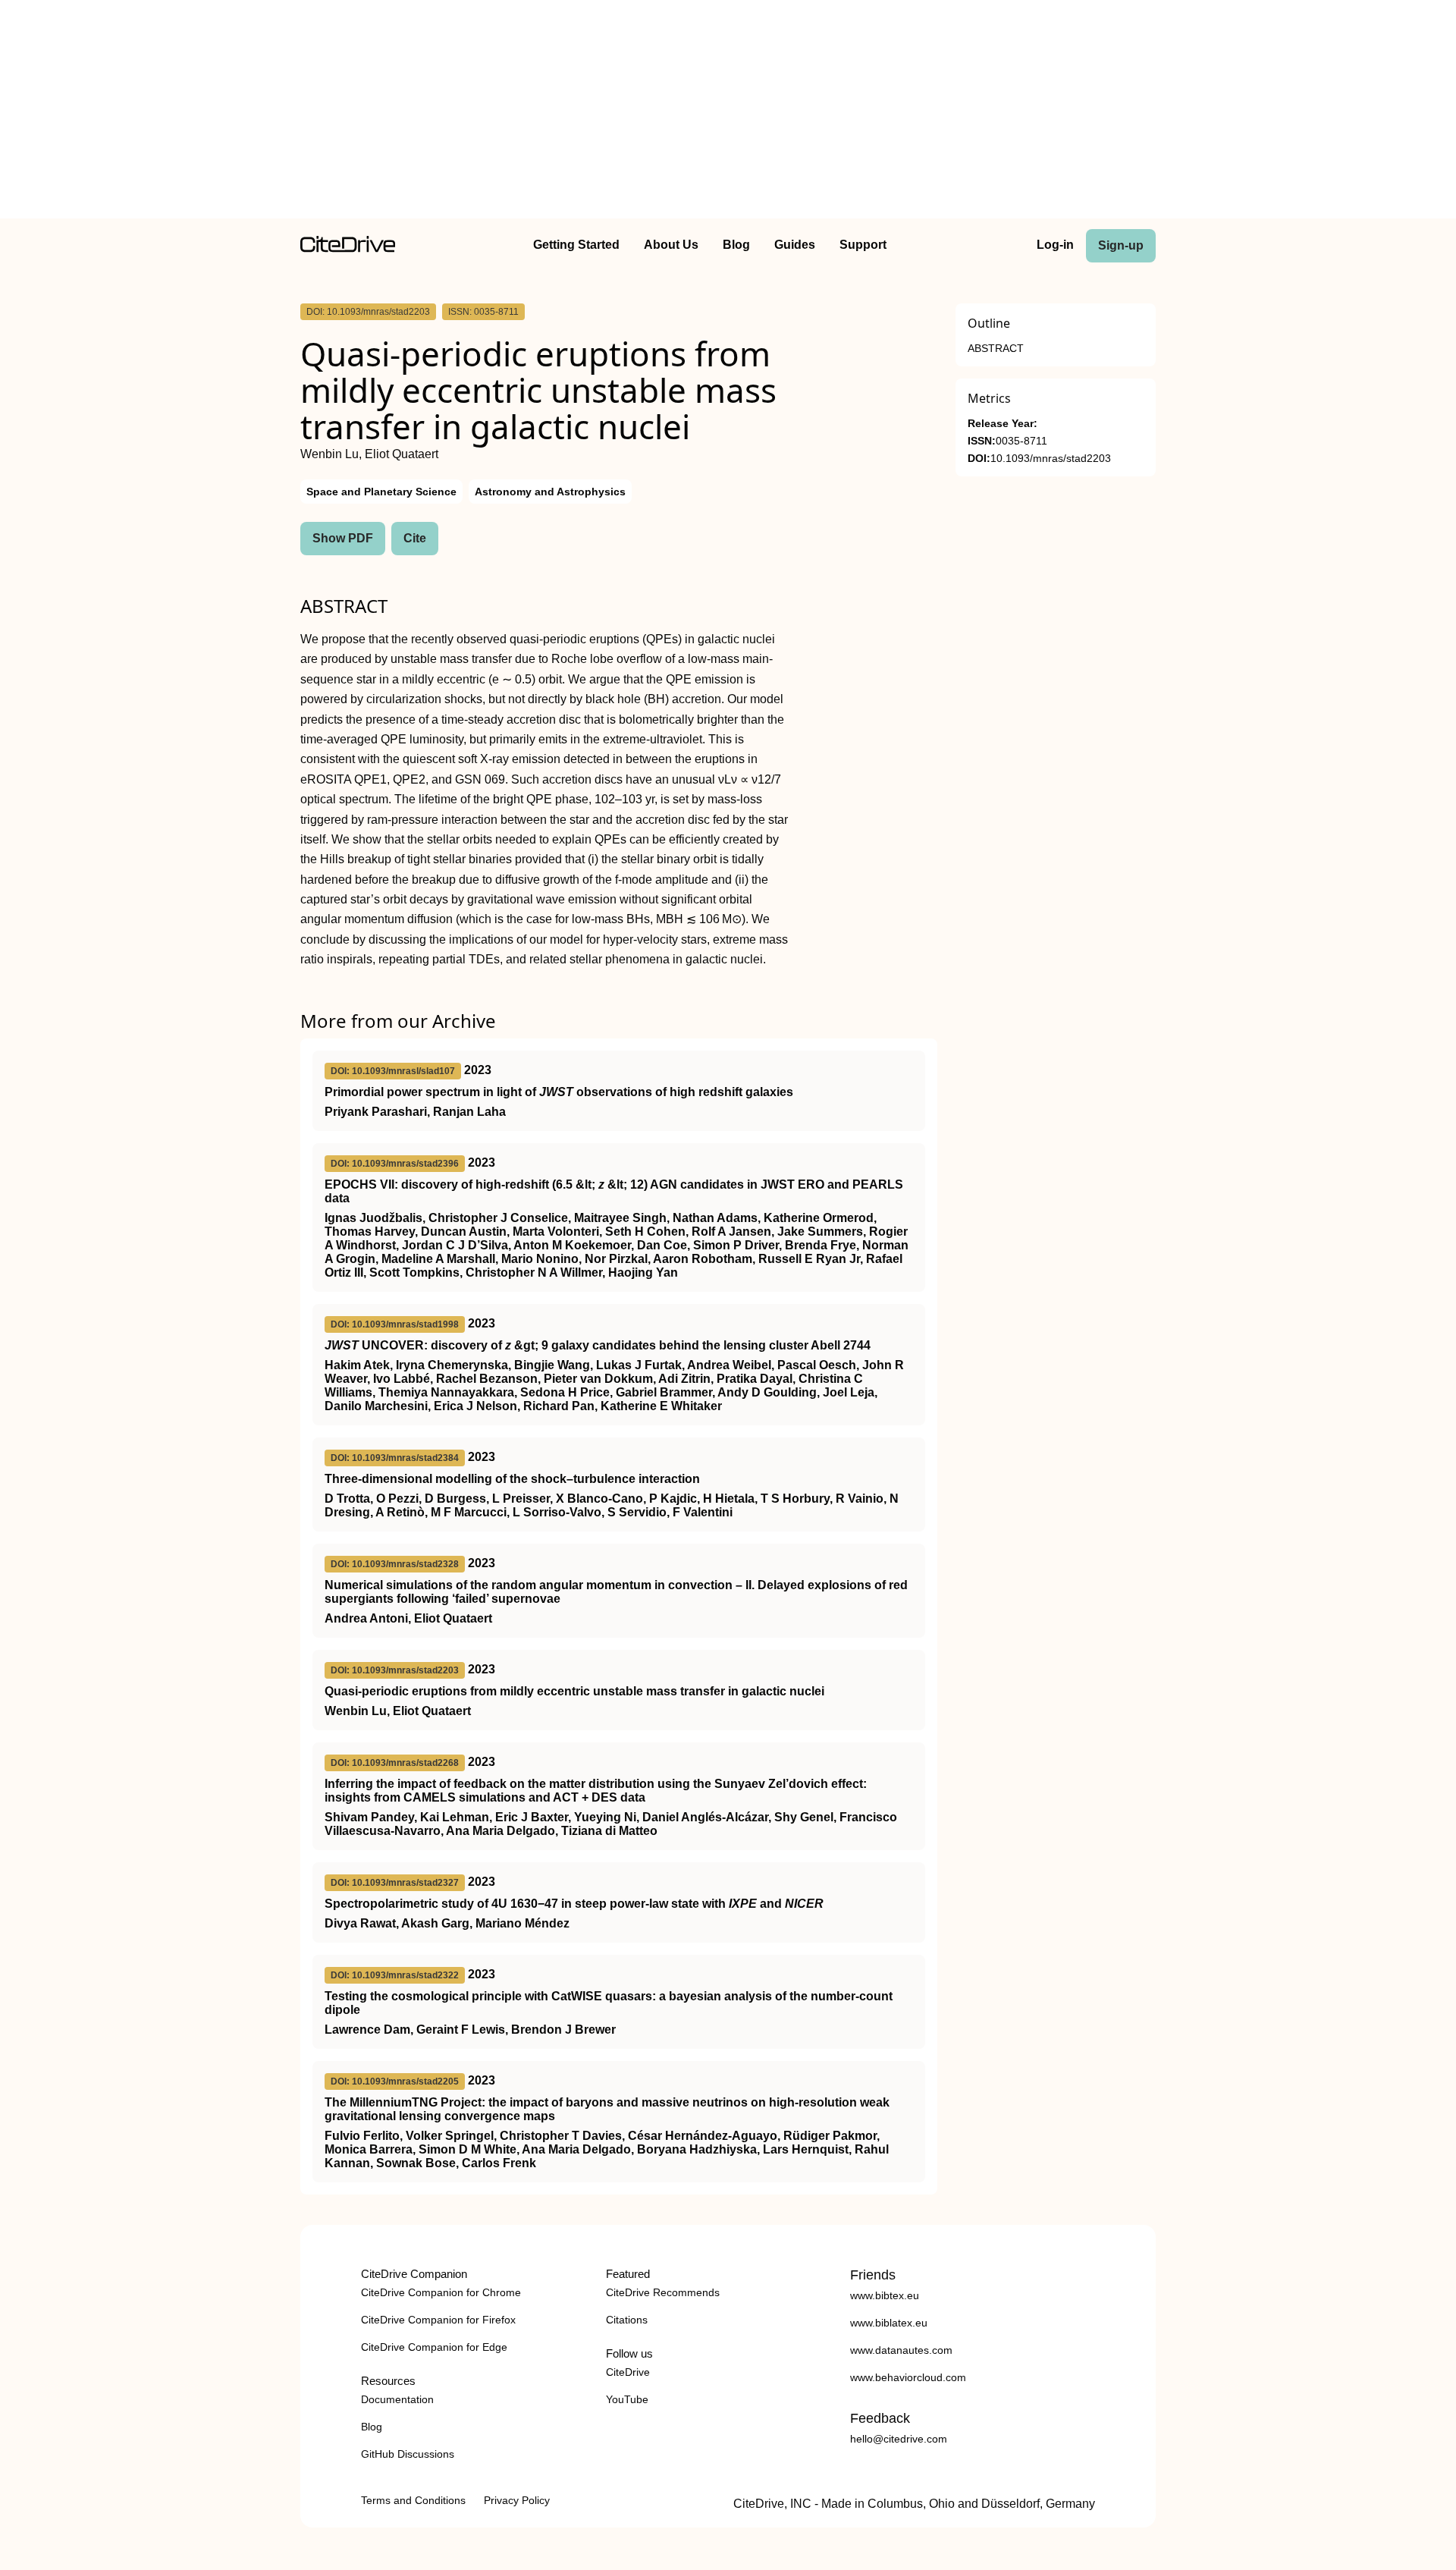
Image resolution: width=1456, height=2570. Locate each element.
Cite (415, 538)
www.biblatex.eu (889, 2323)
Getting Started (576, 245)
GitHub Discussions (408, 2454)
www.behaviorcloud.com (908, 2377)
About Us (671, 245)
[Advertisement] (728, 112)
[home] (348, 248)
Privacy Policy (517, 2500)
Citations (627, 2320)
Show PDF (343, 538)
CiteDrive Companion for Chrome (441, 2292)
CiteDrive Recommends (663, 2292)
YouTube (627, 2399)
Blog (736, 245)
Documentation (397, 2399)
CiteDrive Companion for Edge (434, 2347)
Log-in (1055, 245)
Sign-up (1121, 245)
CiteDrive (628, 2372)
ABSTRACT (996, 349)
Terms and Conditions (413, 2500)
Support (863, 245)
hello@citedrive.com (899, 2439)
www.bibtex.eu (885, 2295)
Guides (795, 245)
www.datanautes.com (901, 2350)
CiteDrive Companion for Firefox (438, 2320)
